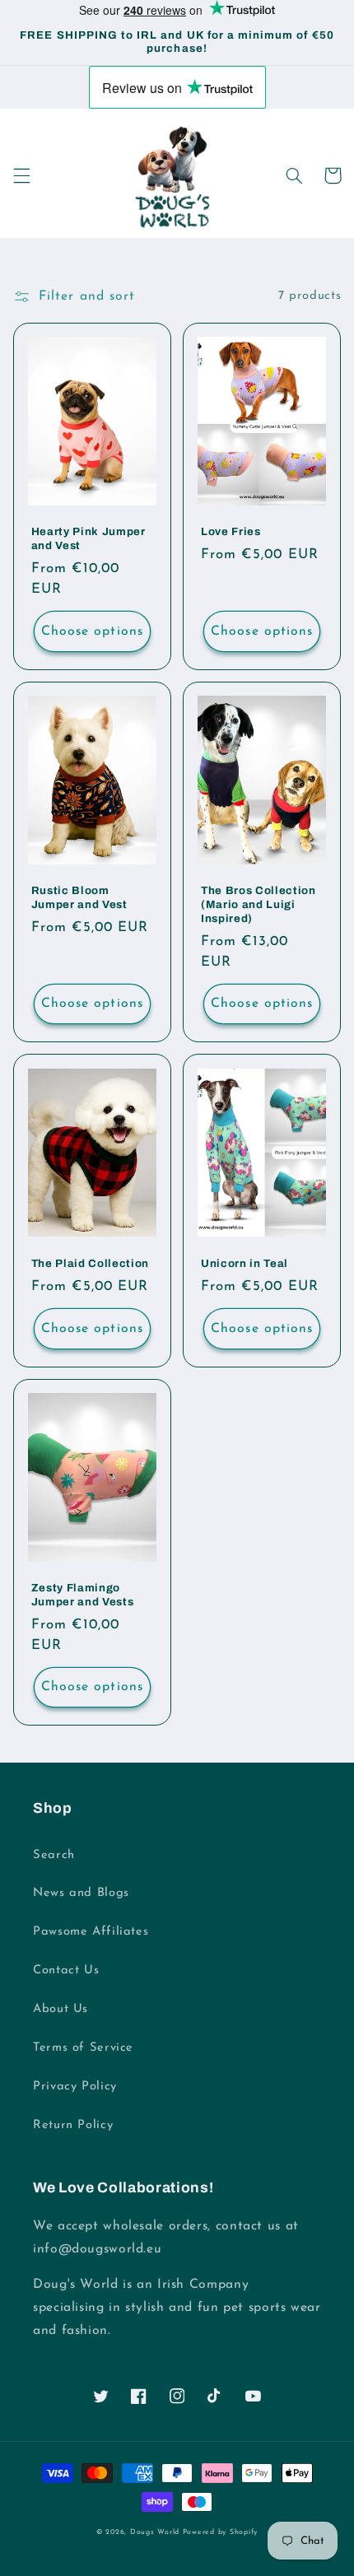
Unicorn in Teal (245, 1263)
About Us (61, 2009)
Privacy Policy (75, 2087)
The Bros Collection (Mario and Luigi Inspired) (259, 904)
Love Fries (231, 531)
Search (54, 1855)
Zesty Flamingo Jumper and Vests (83, 1595)
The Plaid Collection (90, 1263)
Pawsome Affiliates (91, 1932)
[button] (21, 175)
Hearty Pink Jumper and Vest (88, 538)
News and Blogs (81, 1893)
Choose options (92, 631)
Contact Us (66, 1970)
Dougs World (155, 2532)
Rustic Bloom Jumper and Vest (79, 897)
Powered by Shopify (220, 2532)
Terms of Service (83, 2048)
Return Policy (73, 2125)
